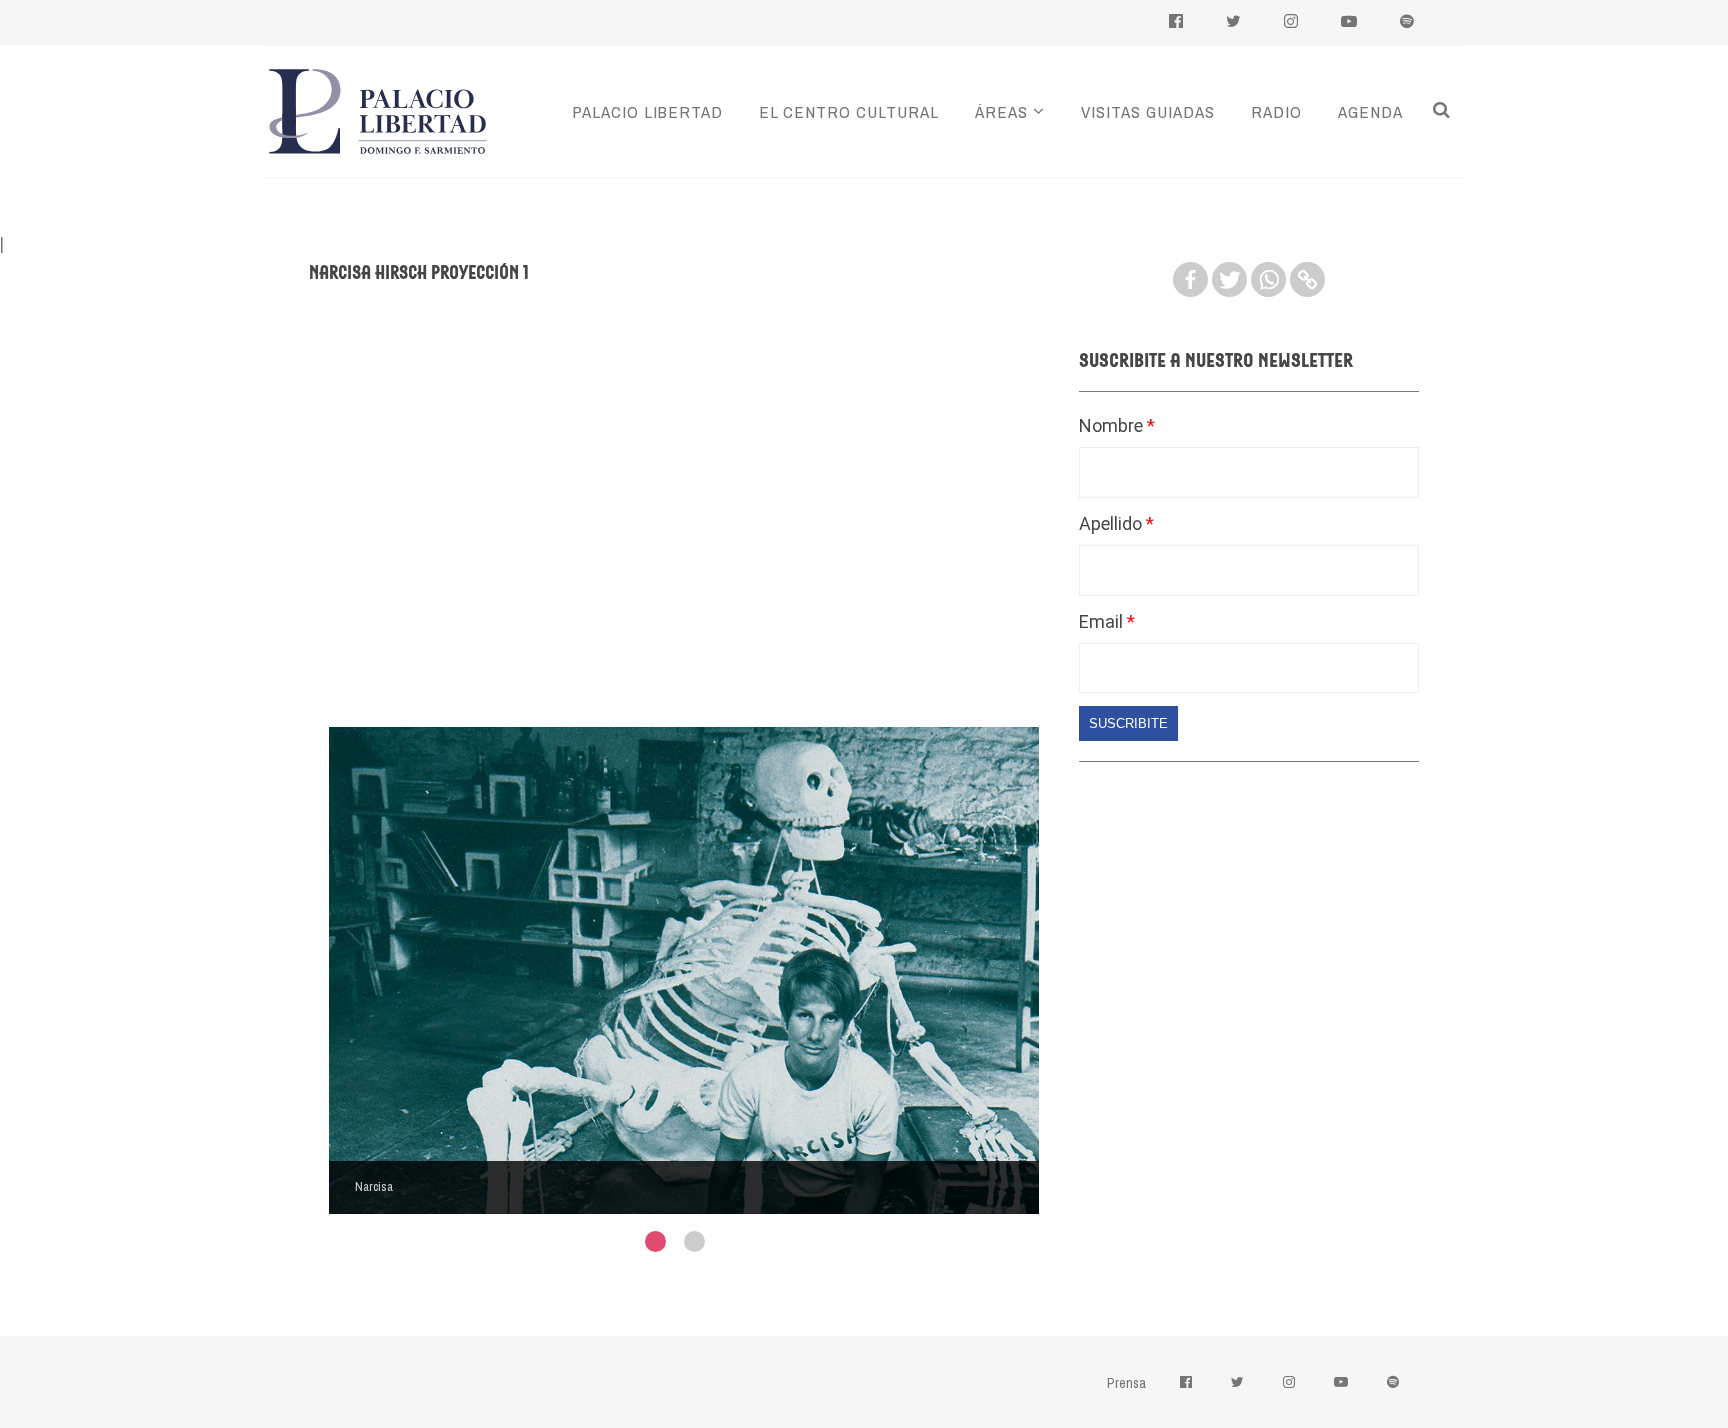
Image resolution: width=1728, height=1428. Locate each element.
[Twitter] (1229, 279)
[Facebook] (1190, 279)
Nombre (1113, 425)
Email (1103, 621)
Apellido (1112, 523)
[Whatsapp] (1268, 279)
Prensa (1126, 1383)
